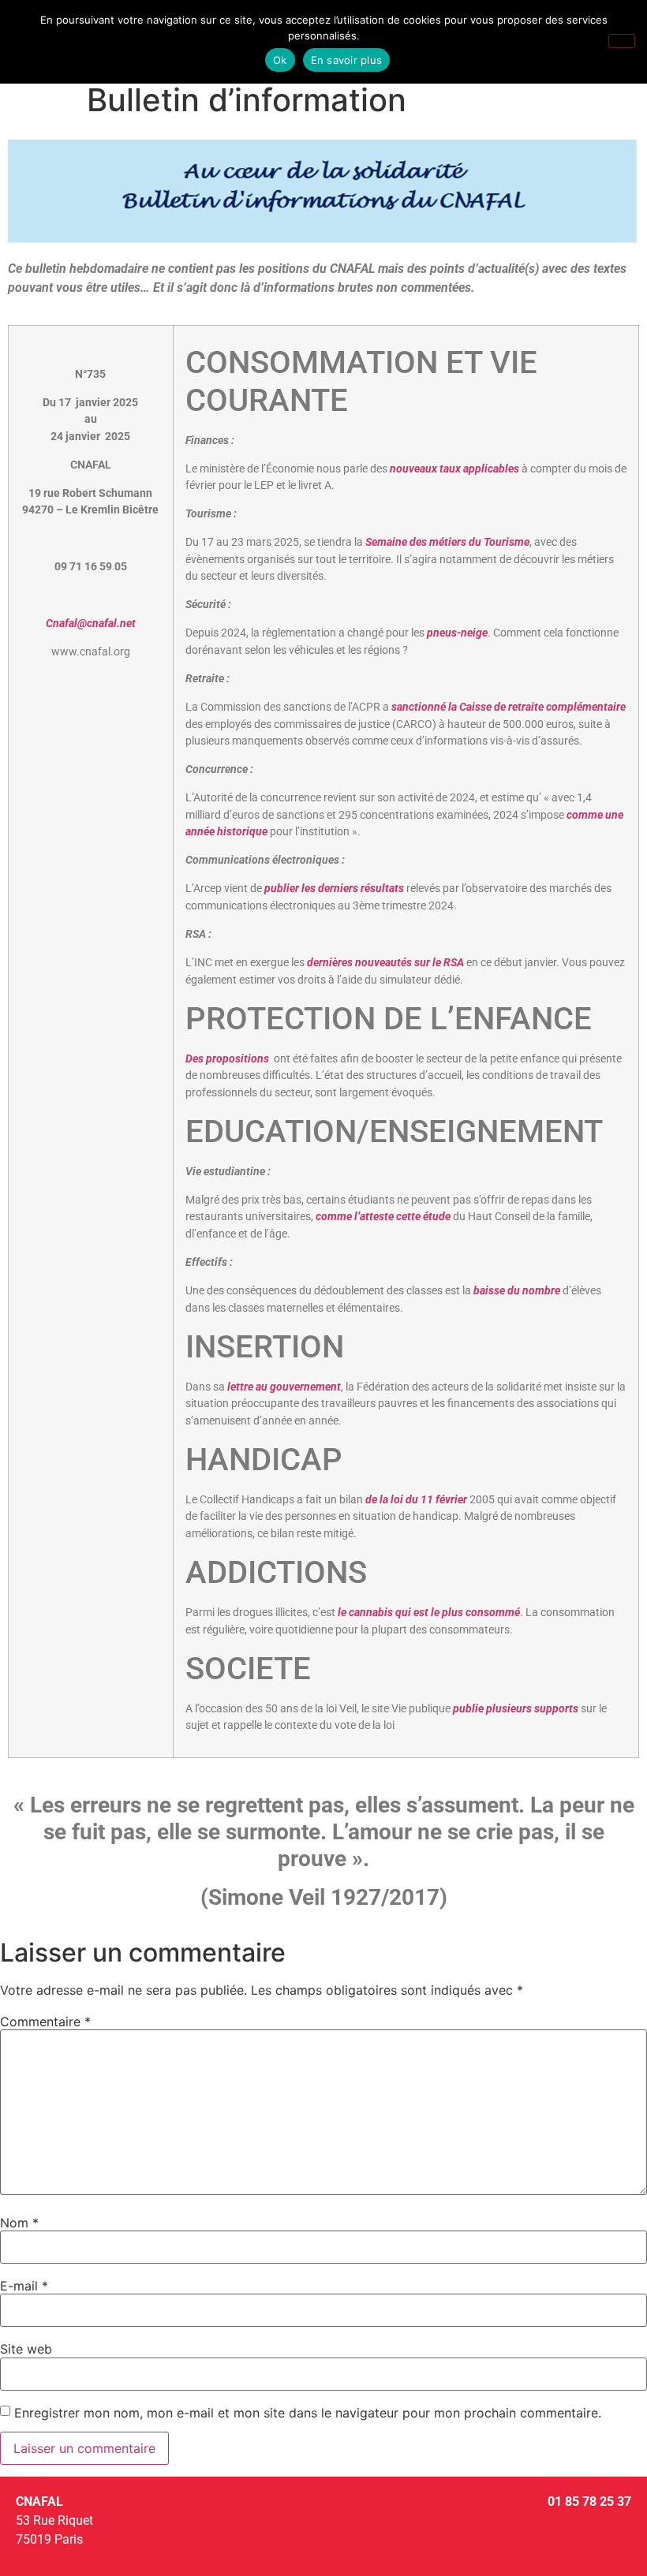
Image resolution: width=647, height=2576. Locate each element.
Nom (19, 2223)
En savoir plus (347, 60)
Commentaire (45, 2022)
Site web (26, 2349)
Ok (280, 60)
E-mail (24, 2286)
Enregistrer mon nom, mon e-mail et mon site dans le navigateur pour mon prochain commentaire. (308, 2413)
